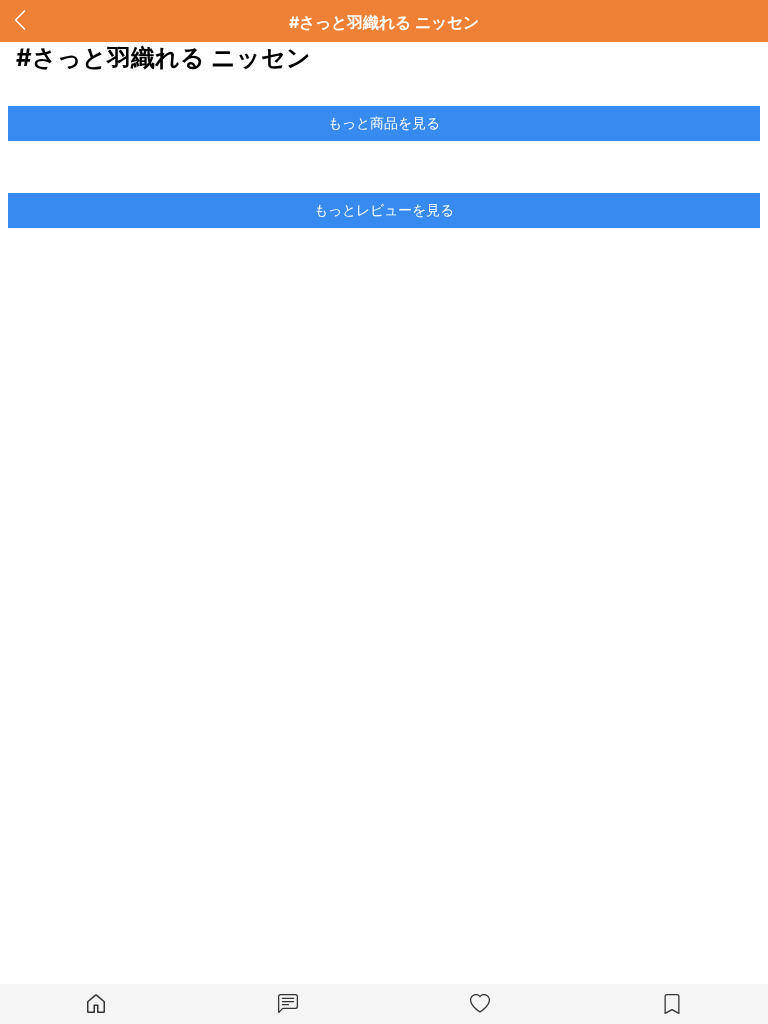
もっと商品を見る (384, 122)
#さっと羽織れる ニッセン (384, 22)
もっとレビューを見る (384, 209)
